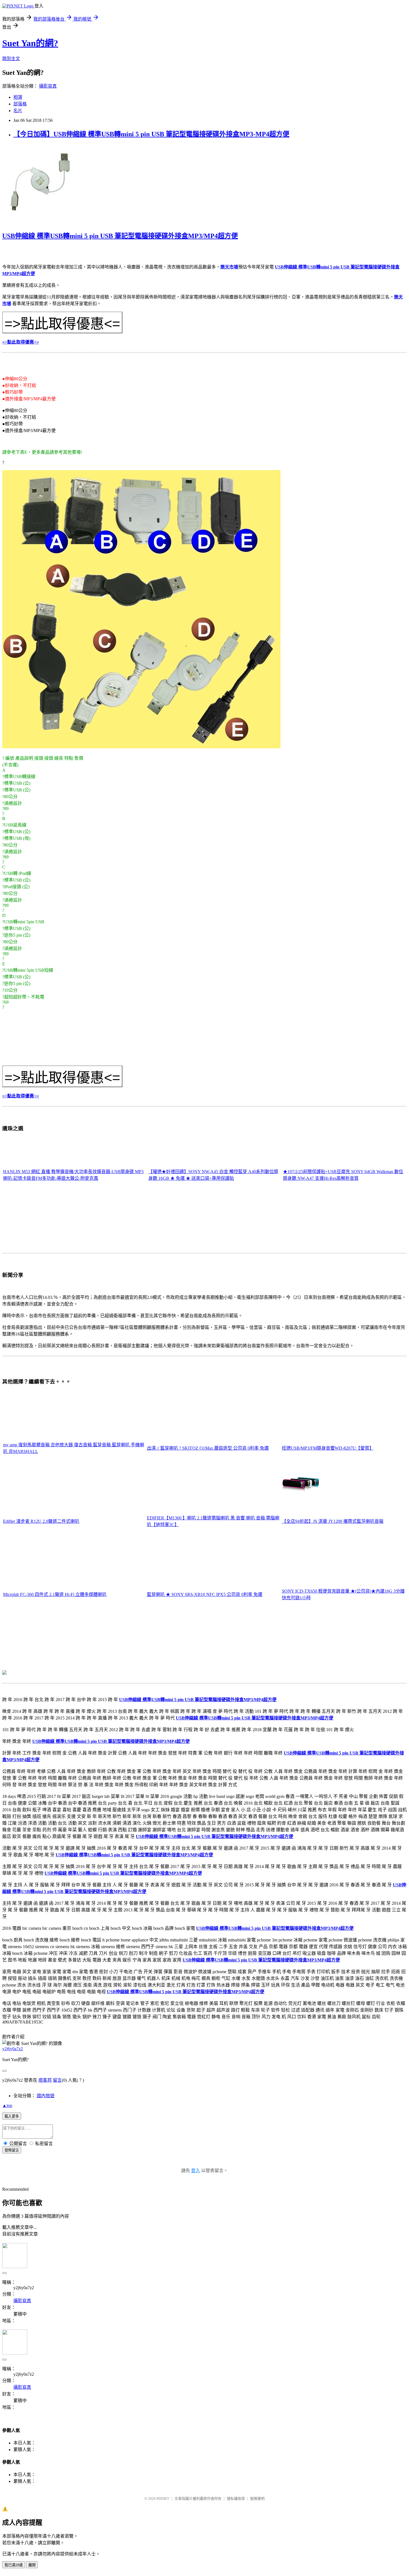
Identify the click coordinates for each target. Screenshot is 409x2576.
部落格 (20, 104)
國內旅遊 (46, 2096)
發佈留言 (12, 2150)
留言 (57, 2080)
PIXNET (163, 2499)
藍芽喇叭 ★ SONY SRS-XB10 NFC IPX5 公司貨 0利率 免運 (205, 1594)
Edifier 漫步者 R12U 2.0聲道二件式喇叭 (41, 1521)
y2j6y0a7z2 (13, 2049)
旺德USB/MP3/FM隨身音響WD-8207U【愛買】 (328, 1448)
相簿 (18, 97)
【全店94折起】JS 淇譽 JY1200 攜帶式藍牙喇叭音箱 (333, 1521)
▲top (7, 2105)
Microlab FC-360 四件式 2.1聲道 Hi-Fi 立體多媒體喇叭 (55, 1594)
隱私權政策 (236, 2499)
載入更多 (12, 2116)
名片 (18, 111)
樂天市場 (229, 267)
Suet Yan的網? (30, 43)
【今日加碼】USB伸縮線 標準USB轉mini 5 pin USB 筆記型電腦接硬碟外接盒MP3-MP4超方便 (151, 134)
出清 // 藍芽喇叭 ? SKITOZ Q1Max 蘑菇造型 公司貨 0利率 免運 (208, 1448)
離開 (32, 2565)
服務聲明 (257, 2499)
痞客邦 (45, 2080)
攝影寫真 (48, 86)
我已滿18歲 (14, 2565)
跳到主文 (11, 59)
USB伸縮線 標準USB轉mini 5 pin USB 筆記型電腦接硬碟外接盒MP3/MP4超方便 (120, 236)
